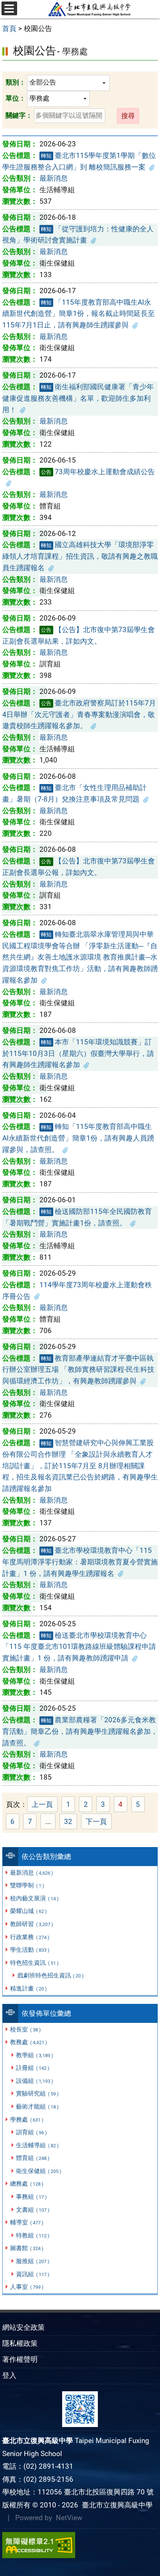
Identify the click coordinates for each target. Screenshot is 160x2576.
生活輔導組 (37, 2145)
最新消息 (31, 1873)
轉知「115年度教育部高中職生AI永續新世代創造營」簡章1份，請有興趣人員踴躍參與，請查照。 (78, 1138)
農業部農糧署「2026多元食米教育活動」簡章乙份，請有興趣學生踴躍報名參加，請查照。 (80, 1731)
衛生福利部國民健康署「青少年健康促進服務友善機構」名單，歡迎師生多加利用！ (78, 398)
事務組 (31, 2197)
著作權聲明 (20, 2359)
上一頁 (42, 1804)
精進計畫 (28, 1988)
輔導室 (27, 2222)
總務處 (27, 2184)
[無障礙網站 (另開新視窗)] (80, 2545)
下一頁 (96, 1822)
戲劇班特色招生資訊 (51, 1975)
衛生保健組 (39, 2171)
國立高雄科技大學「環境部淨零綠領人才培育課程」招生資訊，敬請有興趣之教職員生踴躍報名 (80, 556)
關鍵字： (19, 115)
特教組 (33, 2235)
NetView (69, 2518)
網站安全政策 (23, 2327)
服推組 (33, 2261)
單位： (16, 98)
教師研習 (31, 1924)
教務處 (28, 2042)
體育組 (33, 2158)
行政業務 (30, 1937)
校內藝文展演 (34, 1898)
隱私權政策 (20, 2343)
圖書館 (27, 2248)
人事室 (27, 2287)
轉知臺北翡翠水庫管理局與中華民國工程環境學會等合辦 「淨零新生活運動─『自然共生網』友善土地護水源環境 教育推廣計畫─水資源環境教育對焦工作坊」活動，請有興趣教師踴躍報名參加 (80, 957)
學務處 (27, 2120)
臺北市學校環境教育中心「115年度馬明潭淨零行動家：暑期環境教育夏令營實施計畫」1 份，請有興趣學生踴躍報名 (80, 1562)
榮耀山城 (28, 1911)
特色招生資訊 (34, 1963)
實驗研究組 (37, 2093)
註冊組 (33, 2068)
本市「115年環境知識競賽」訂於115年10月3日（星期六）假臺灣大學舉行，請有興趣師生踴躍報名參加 (78, 1053)
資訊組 (33, 2274)
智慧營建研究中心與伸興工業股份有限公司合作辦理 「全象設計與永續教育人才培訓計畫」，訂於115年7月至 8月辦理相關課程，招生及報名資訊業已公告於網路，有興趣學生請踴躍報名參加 (80, 1466)
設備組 (34, 2081)
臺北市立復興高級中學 (115, 2505)
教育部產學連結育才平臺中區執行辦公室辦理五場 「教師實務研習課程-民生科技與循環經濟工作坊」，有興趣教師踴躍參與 (78, 1370)
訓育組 (31, 2132)
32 (71, 1822)
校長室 (25, 2029)
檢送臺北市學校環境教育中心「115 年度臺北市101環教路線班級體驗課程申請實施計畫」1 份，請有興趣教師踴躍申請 (79, 1647)
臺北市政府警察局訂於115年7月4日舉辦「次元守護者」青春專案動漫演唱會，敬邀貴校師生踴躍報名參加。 (79, 714)
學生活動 (30, 1950)
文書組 (33, 2210)
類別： (16, 82)
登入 (9, 2375)
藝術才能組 (37, 2107)
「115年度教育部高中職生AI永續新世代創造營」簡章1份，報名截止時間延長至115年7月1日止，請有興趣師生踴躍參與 (79, 314)
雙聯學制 (27, 1885)
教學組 (34, 2055)
